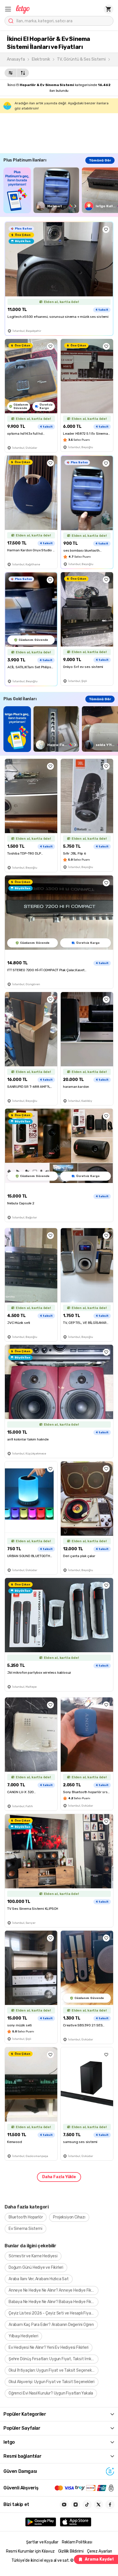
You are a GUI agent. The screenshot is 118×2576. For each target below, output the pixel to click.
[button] (8, 9)
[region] (61, 190)
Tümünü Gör (100, 160)
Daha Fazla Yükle (59, 2177)
